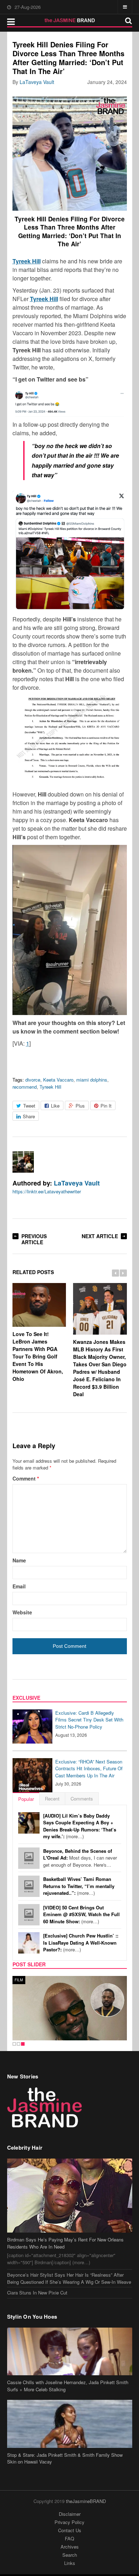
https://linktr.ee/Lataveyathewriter (47, 1191)
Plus (80, 1106)
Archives (70, 2547)
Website (22, 1612)
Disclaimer (70, 2514)
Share (29, 1116)
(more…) (80, 1826)
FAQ (69, 2538)
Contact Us (70, 2530)
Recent (52, 1799)
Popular (26, 1799)
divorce (33, 1080)
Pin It (106, 1106)
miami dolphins (92, 1080)
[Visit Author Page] (23, 1162)
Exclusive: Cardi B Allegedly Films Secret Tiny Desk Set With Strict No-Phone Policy (89, 1720)
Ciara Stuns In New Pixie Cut (37, 2293)
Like (55, 1106)
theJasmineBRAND (86, 2501)
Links (70, 2563)
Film (19, 1980)
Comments (82, 1799)
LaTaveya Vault (37, 82)
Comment (26, 1478)
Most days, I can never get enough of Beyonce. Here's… (80, 1858)
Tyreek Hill (50, 1087)
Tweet (29, 1106)
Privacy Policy (69, 2522)
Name (19, 1560)
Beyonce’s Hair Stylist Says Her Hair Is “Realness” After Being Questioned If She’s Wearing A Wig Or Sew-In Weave (69, 2278)
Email (19, 1586)
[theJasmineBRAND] (70, 20)
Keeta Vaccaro (58, 1080)
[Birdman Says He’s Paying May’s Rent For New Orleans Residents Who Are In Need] (70, 2196)
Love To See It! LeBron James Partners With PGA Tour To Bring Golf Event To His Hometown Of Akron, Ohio (38, 1356)
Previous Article (34, 1239)
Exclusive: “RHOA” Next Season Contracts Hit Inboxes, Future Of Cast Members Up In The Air (89, 1768)
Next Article (100, 1236)
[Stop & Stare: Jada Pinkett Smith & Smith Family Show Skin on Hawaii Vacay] (70, 2424)
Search (70, 2555)
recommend (25, 1087)
